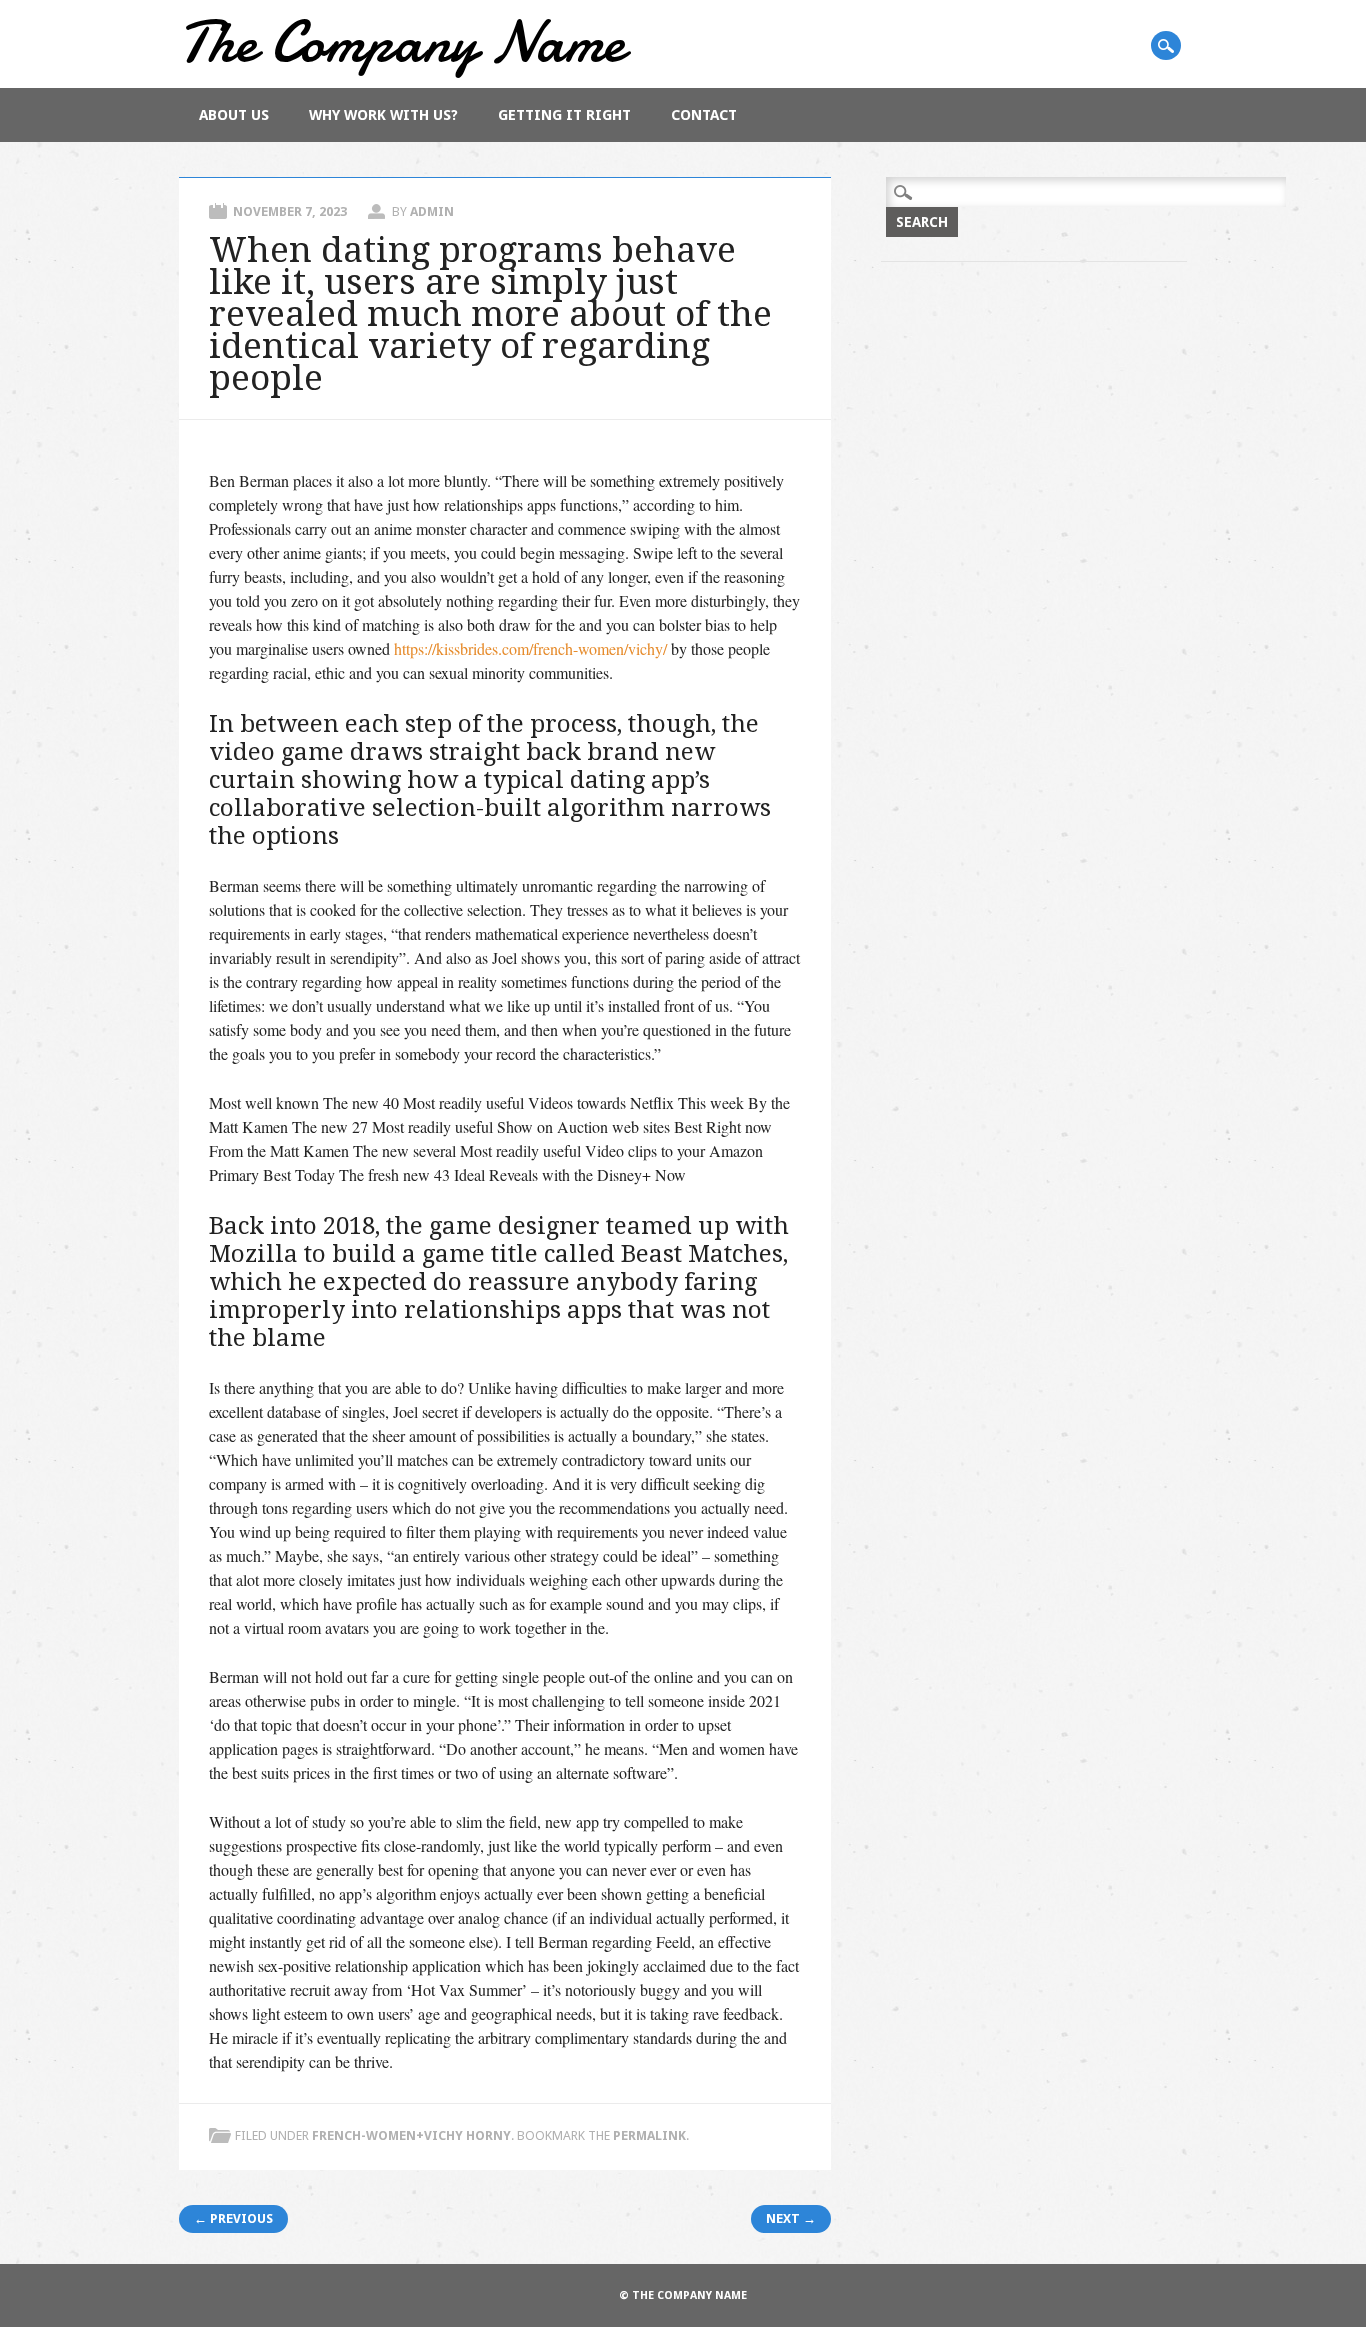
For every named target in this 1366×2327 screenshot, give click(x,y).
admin (432, 211)
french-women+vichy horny (411, 2135)
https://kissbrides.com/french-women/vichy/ (530, 648)
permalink (649, 2135)
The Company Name (402, 41)
